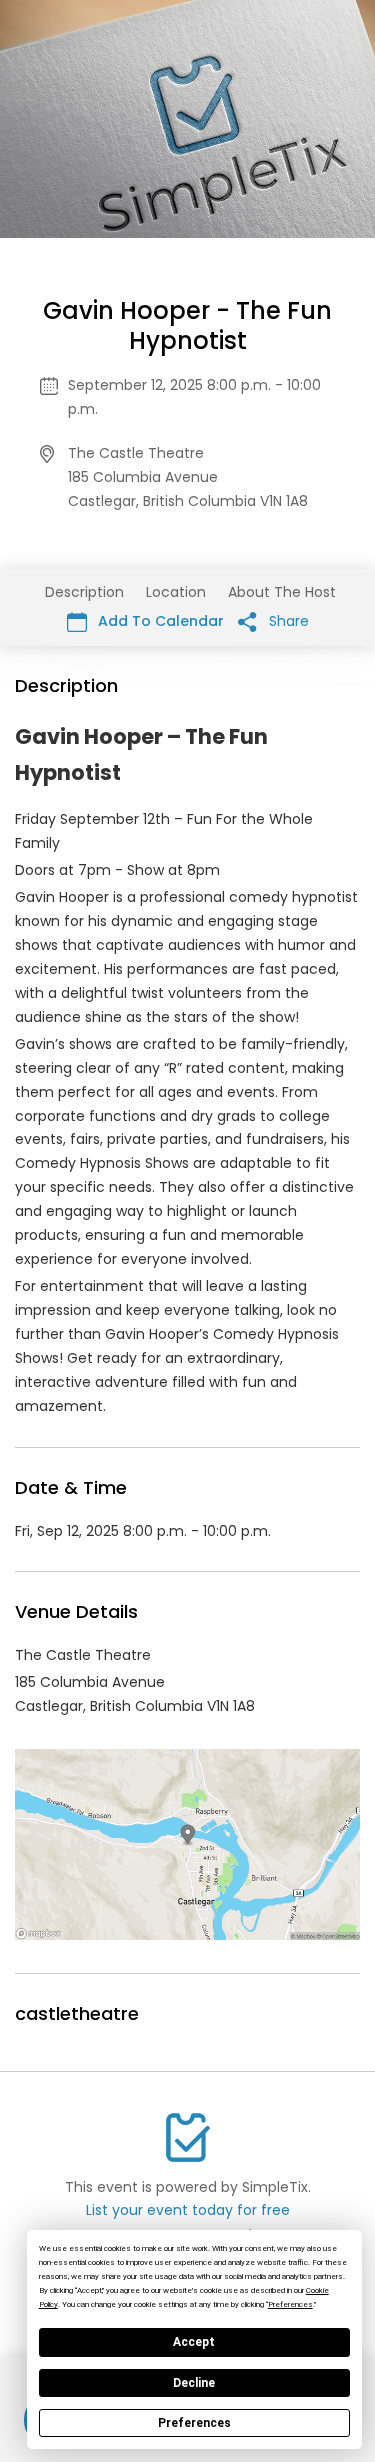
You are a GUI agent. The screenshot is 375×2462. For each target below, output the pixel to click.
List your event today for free (188, 2210)
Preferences (194, 2423)
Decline (194, 2383)
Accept (194, 2342)
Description (84, 592)
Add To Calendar (159, 621)
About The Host (282, 592)
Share (287, 621)
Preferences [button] (290, 2304)
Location (176, 592)
